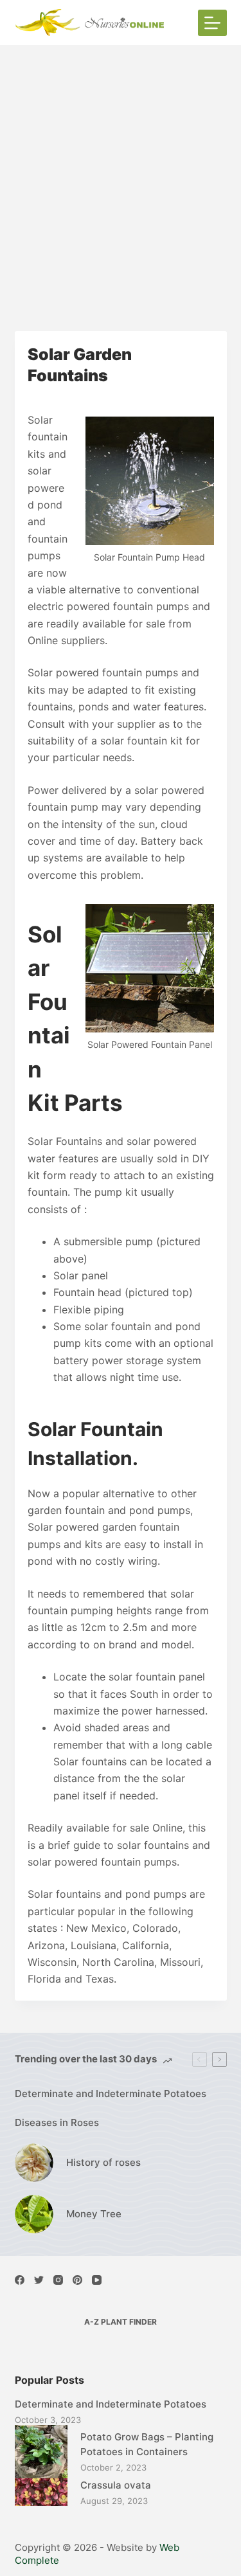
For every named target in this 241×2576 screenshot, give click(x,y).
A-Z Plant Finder (121, 2322)
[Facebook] (20, 2280)
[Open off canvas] (212, 23)
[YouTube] (97, 2280)
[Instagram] (58, 2280)
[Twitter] (39, 2280)
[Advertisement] (121, 172)
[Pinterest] (77, 2280)
